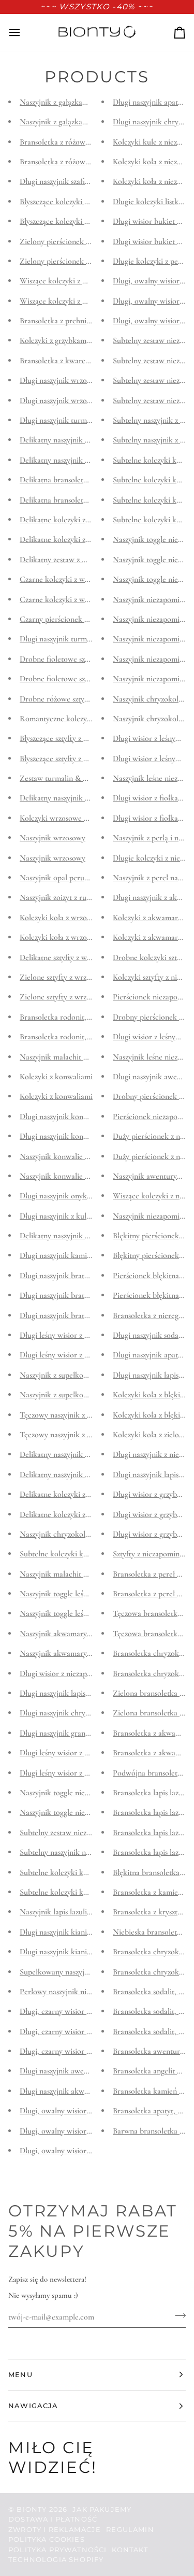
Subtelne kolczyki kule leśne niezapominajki (91, 1554)
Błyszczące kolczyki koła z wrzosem (77, 202)
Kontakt (130, 2550)
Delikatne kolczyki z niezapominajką (79, 1494)
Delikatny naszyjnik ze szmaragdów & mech (90, 1236)
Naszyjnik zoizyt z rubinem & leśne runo (85, 898)
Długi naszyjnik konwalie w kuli (71, 1117)
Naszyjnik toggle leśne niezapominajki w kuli (92, 1594)
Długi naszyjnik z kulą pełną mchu (75, 1216)
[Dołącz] (177, 2315)
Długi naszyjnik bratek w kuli (67, 1276)
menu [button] (20, 2374)
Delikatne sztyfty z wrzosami (66, 957)
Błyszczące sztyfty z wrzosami (67, 739)
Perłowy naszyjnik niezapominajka (75, 1992)
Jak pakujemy (102, 2509)
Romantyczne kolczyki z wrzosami (75, 719)
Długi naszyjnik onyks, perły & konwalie (85, 1196)
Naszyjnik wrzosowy (53, 838)
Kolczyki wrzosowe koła (59, 818)
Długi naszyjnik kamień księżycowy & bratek (92, 1256)
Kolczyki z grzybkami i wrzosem (71, 341)
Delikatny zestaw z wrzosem (65, 560)
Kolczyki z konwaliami (56, 1077)
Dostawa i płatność (53, 2519)
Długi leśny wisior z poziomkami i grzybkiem (92, 1335)
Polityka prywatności (57, 2550)
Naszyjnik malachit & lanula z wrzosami (84, 1057)
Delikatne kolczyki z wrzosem (68, 520)
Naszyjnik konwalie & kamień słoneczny (85, 1156)
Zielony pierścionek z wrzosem (70, 241)
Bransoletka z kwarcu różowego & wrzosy (87, 361)
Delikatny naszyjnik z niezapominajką (80, 1455)
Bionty (32, 2509)
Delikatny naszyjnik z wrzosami (70, 440)
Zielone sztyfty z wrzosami (62, 977)
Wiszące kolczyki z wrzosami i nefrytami (85, 281)
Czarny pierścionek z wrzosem (69, 619)
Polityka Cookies (47, 2539)
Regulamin (130, 2529)
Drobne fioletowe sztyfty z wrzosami (79, 659)
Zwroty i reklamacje (55, 2529)
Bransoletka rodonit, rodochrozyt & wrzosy (90, 1017)
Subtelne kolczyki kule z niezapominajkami (89, 1872)
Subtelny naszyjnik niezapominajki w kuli (86, 1853)
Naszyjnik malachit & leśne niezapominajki (89, 1574)
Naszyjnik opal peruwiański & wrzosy (80, 878)
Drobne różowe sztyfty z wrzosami (75, 699)
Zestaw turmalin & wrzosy (62, 778)
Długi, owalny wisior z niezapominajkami (86, 2111)
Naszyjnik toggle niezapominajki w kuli (83, 1793)
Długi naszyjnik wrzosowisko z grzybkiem (86, 381)
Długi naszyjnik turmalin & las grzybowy (85, 639)
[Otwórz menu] (24, 32)
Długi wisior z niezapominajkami (72, 1673)
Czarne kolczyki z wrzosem (64, 580)
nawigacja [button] (33, 2406)
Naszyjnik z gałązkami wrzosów (70, 102)
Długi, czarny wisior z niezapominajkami (85, 2012)
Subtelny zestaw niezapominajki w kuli (82, 1833)
